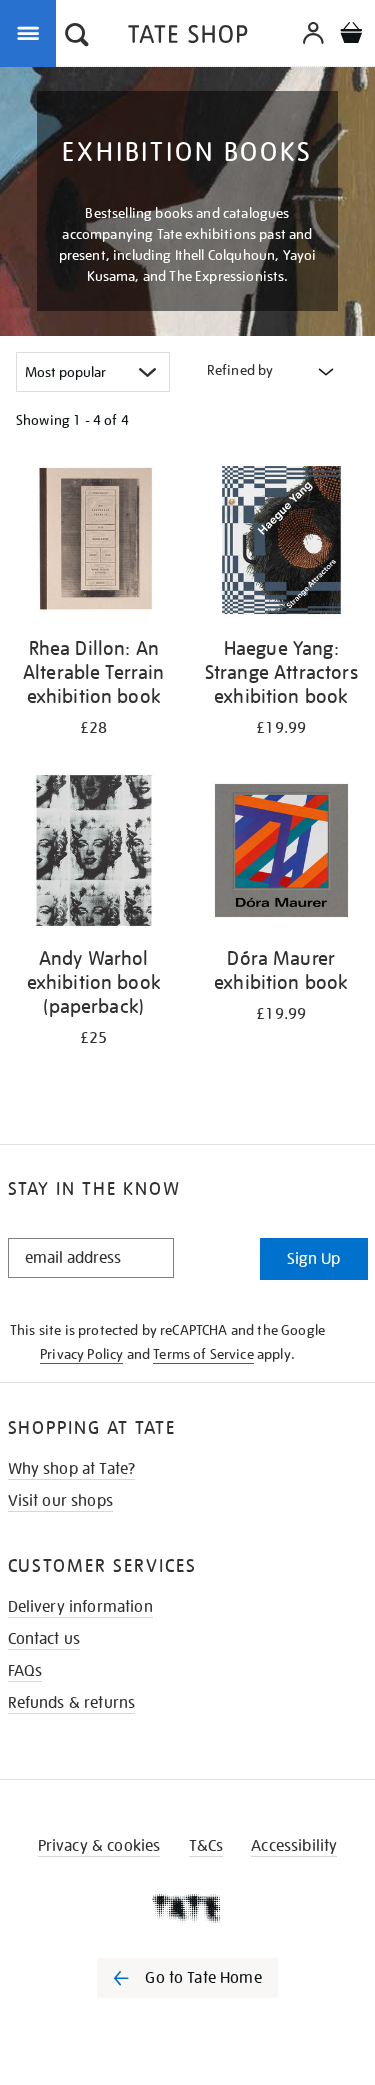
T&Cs (206, 1846)
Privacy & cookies (99, 1846)
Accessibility (294, 1846)
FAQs (25, 1671)
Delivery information (80, 1607)
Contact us (44, 1639)
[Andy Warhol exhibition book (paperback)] (94, 854)
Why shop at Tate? (72, 1469)
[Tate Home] (187, 1908)
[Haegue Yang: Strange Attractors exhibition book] (282, 543)
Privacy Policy (81, 1354)
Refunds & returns (72, 1703)
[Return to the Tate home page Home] (188, 37)
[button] (77, 37)
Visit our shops (60, 1501)
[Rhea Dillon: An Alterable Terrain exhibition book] (94, 543)
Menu (32, 32)
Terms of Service (203, 1354)
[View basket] (351, 35)
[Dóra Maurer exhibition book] (282, 854)
